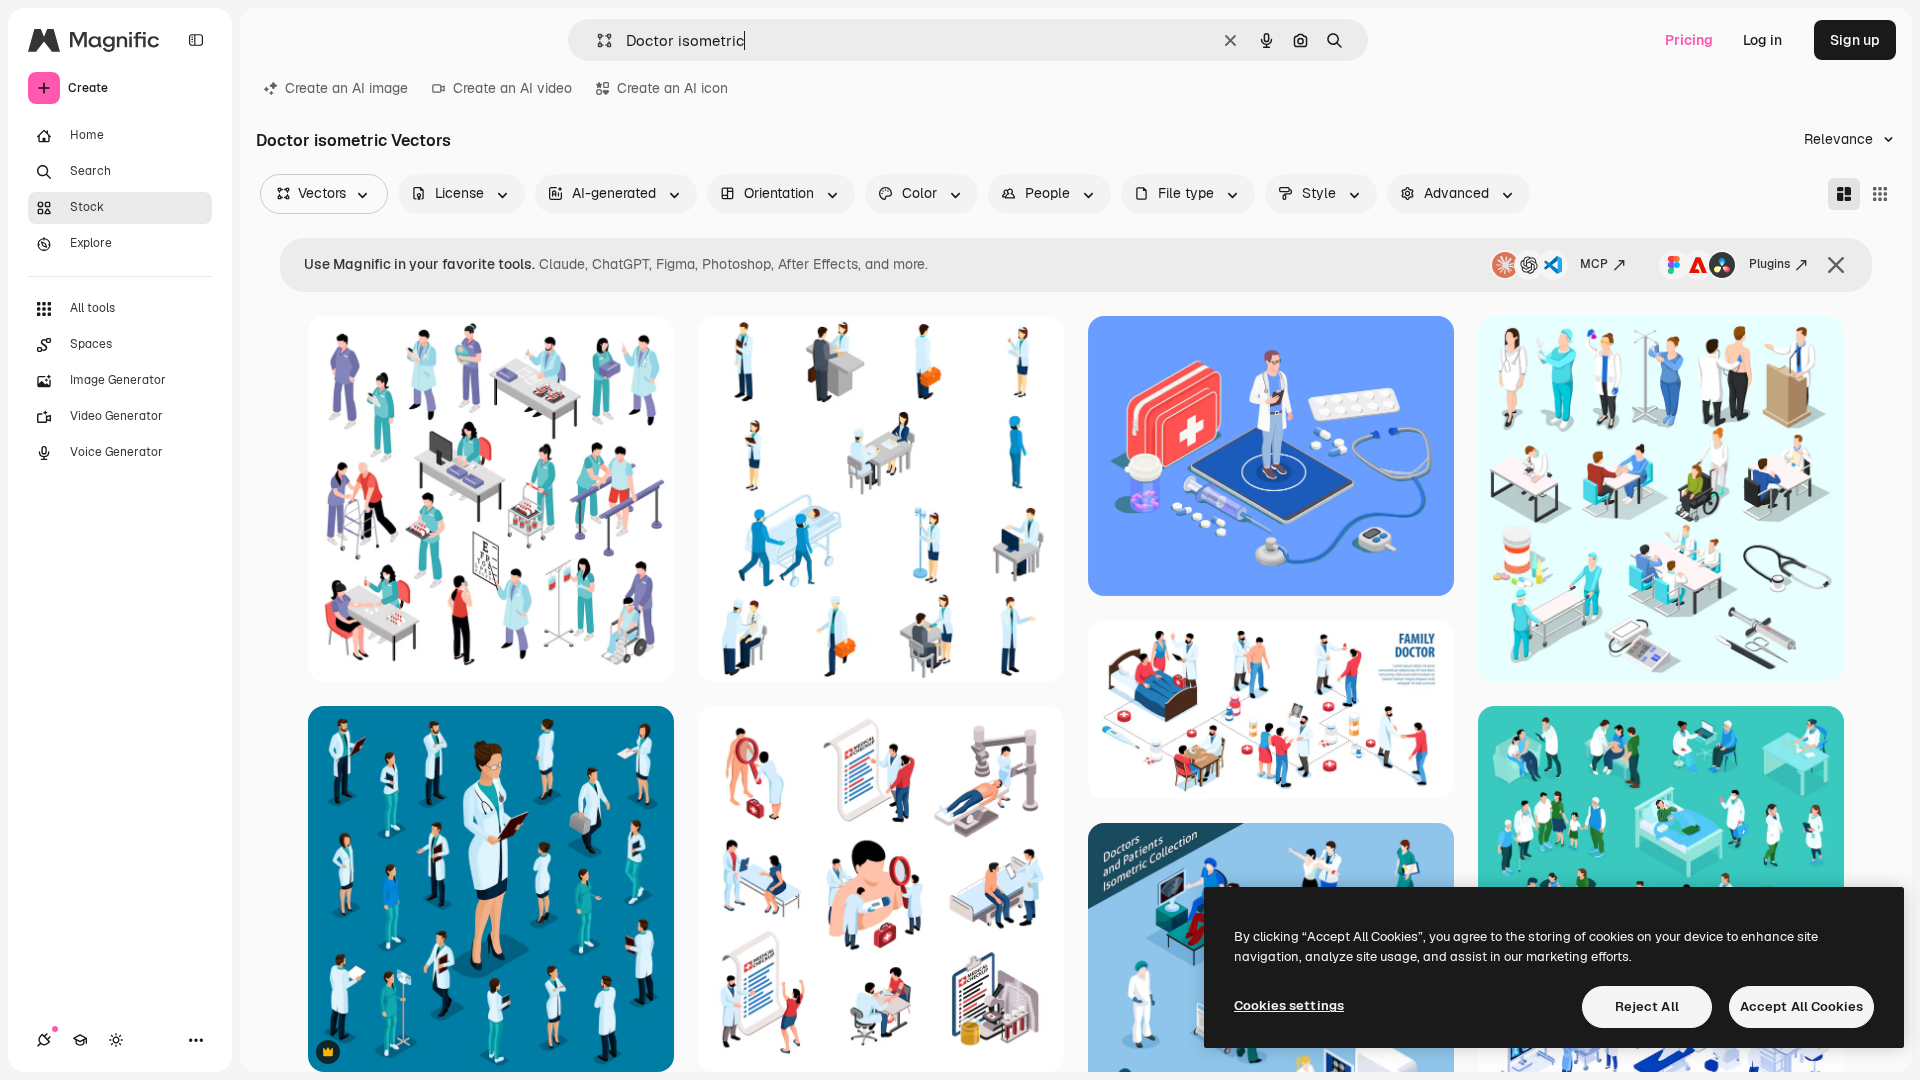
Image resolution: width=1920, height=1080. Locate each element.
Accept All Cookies (1801, 1006)
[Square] (1880, 194)
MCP (1594, 264)
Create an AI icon (672, 88)
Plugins (1769, 264)
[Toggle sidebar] (196, 40)
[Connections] (44, 1040)
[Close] (1836, 265)
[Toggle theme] (116, 1040)
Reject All (1647, 1006)
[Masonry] (1844, 194)
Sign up (1855, 40)
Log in (1762, 40)
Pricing (1689, 40)
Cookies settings (1289, 1005)
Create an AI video (512, 88)
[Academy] (80, 1040)
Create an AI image (346, 88)
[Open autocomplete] (596, 40)
